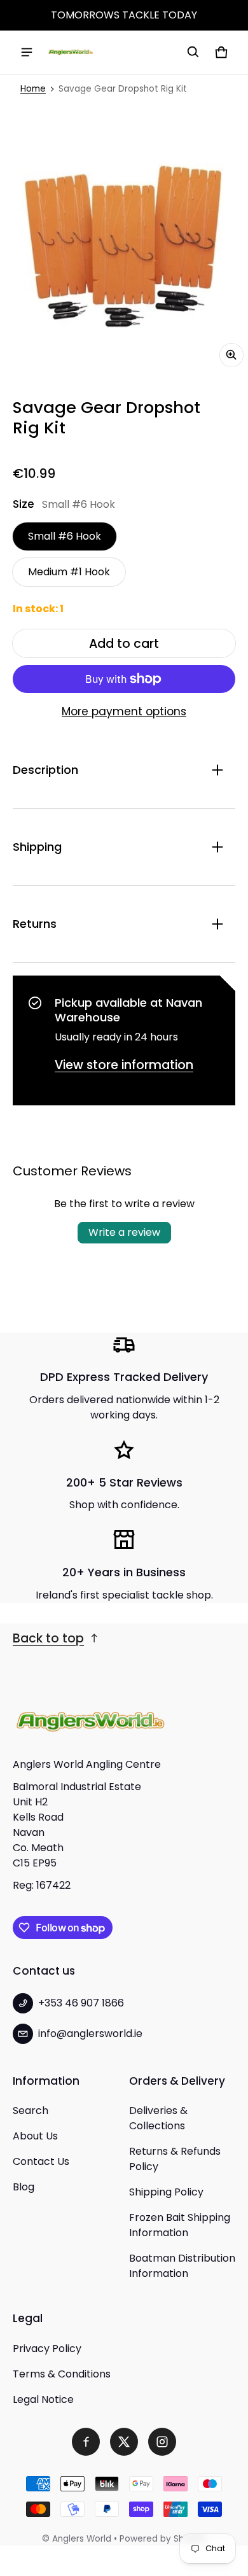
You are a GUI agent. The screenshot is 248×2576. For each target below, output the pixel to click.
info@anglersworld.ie (90, 2033)
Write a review (124, 1232)
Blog (24, 2187)
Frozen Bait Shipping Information (180, 2225)
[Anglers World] (71, 52)
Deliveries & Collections (158, 2118)
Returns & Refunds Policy (175, 2159)
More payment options (124, 711)
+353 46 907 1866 (81, 2003)
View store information (124, 1065)
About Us (35, 2136)
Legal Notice (43, 2399)
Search (31, 2110)
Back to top (48, 1638)
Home (33, 89)
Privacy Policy (47, 2348)
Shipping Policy (166, 2192)
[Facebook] (86, 2442)
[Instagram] (162, 2442)
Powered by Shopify (163, 2539)
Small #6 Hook (65, 536)
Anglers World (82, 2539)
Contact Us (41, 2161)
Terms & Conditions (62, 2374)
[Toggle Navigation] (27, 52)
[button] (193, 52)
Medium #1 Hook (69, 572)
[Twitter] (124, 2442)
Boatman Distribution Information (182, 2266)
